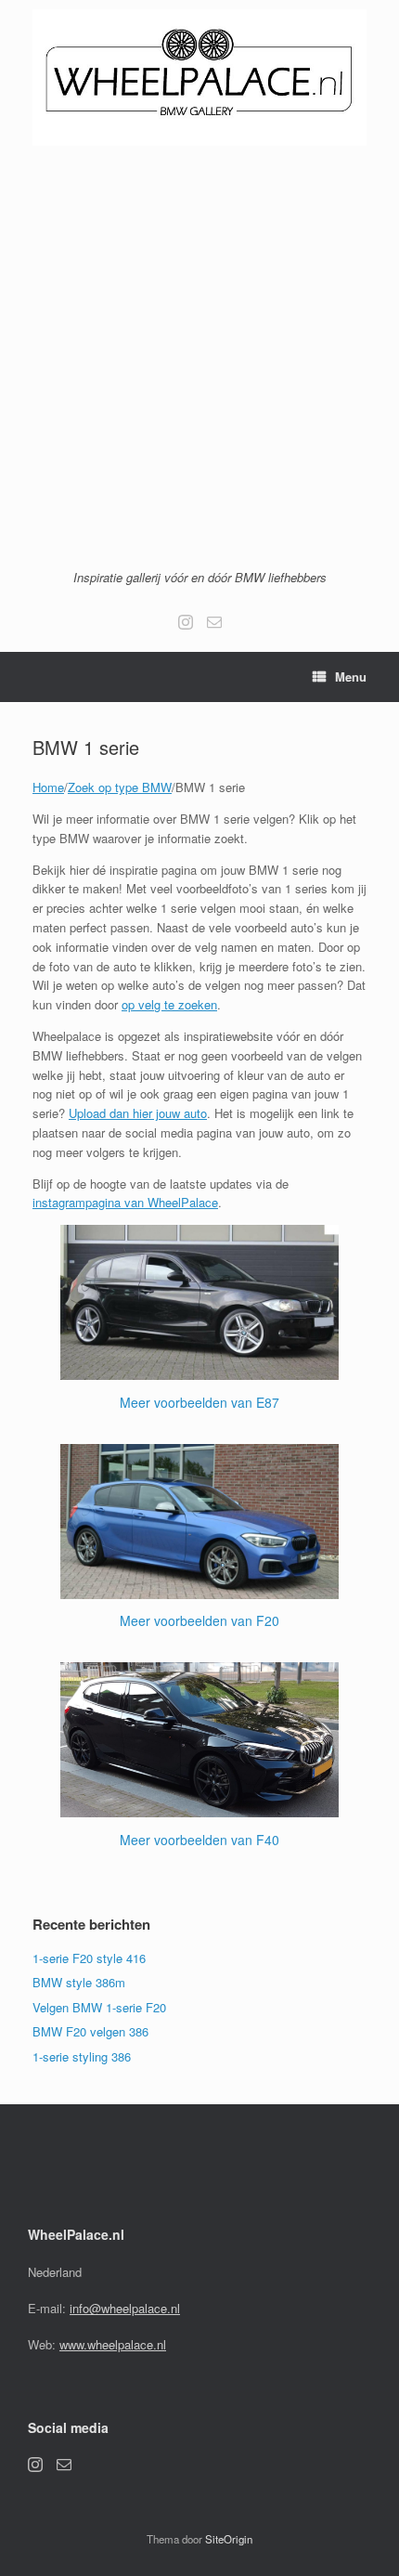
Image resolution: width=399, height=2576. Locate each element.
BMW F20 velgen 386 (90, 2031)
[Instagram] (186, 622)
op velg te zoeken (169, 1004)
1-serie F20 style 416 (89, 1958)
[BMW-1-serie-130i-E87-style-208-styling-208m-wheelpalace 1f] (199, 1234)
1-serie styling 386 (82, 2056)
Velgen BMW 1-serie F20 (99, 2007)
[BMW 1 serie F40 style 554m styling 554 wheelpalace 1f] (199, 1671)
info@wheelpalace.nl (125, 2308)
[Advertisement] (199, 355)
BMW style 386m (79, 1982)
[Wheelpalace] (199, 78)
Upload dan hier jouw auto (138, 1113)
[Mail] (214, 622)
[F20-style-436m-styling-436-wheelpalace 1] (199, 1453)
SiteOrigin (229, 2539)
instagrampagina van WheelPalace (125, 1202)
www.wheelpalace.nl (113, 2344)
